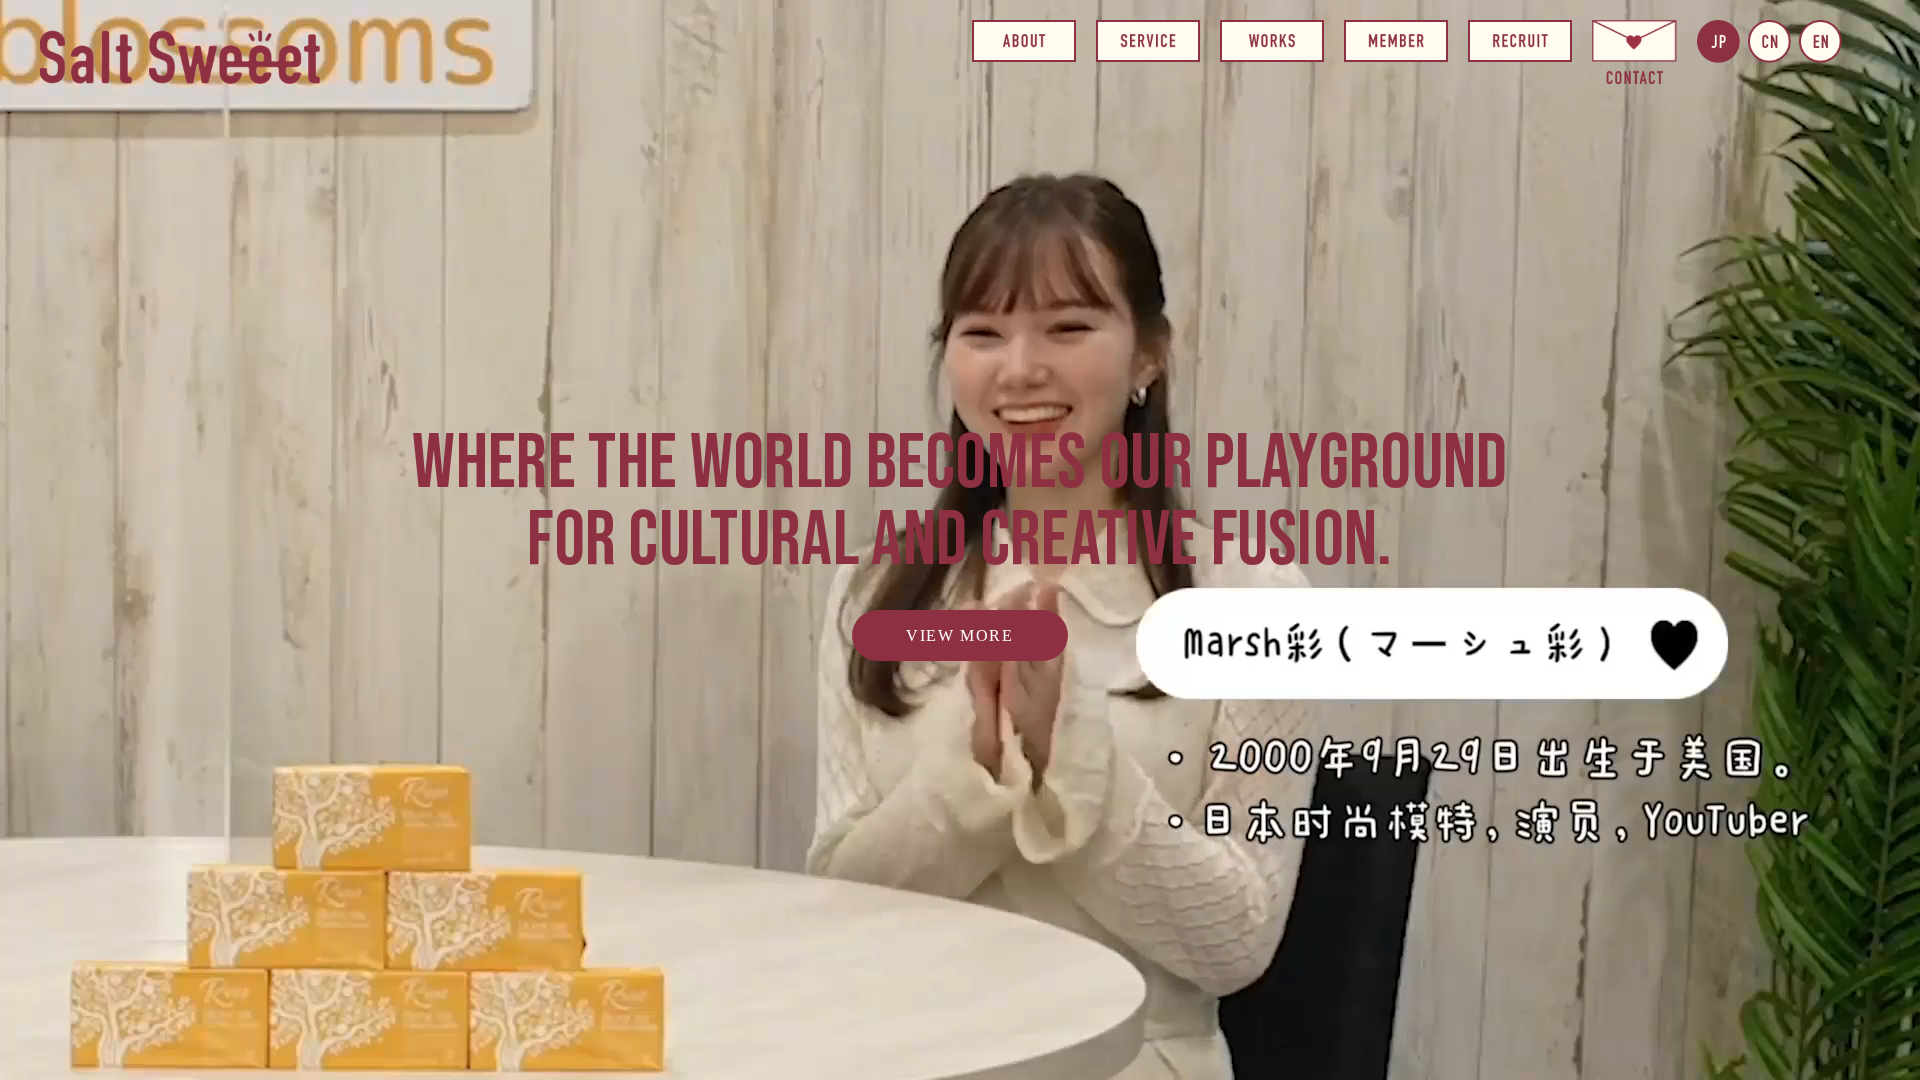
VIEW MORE (959, 635)
